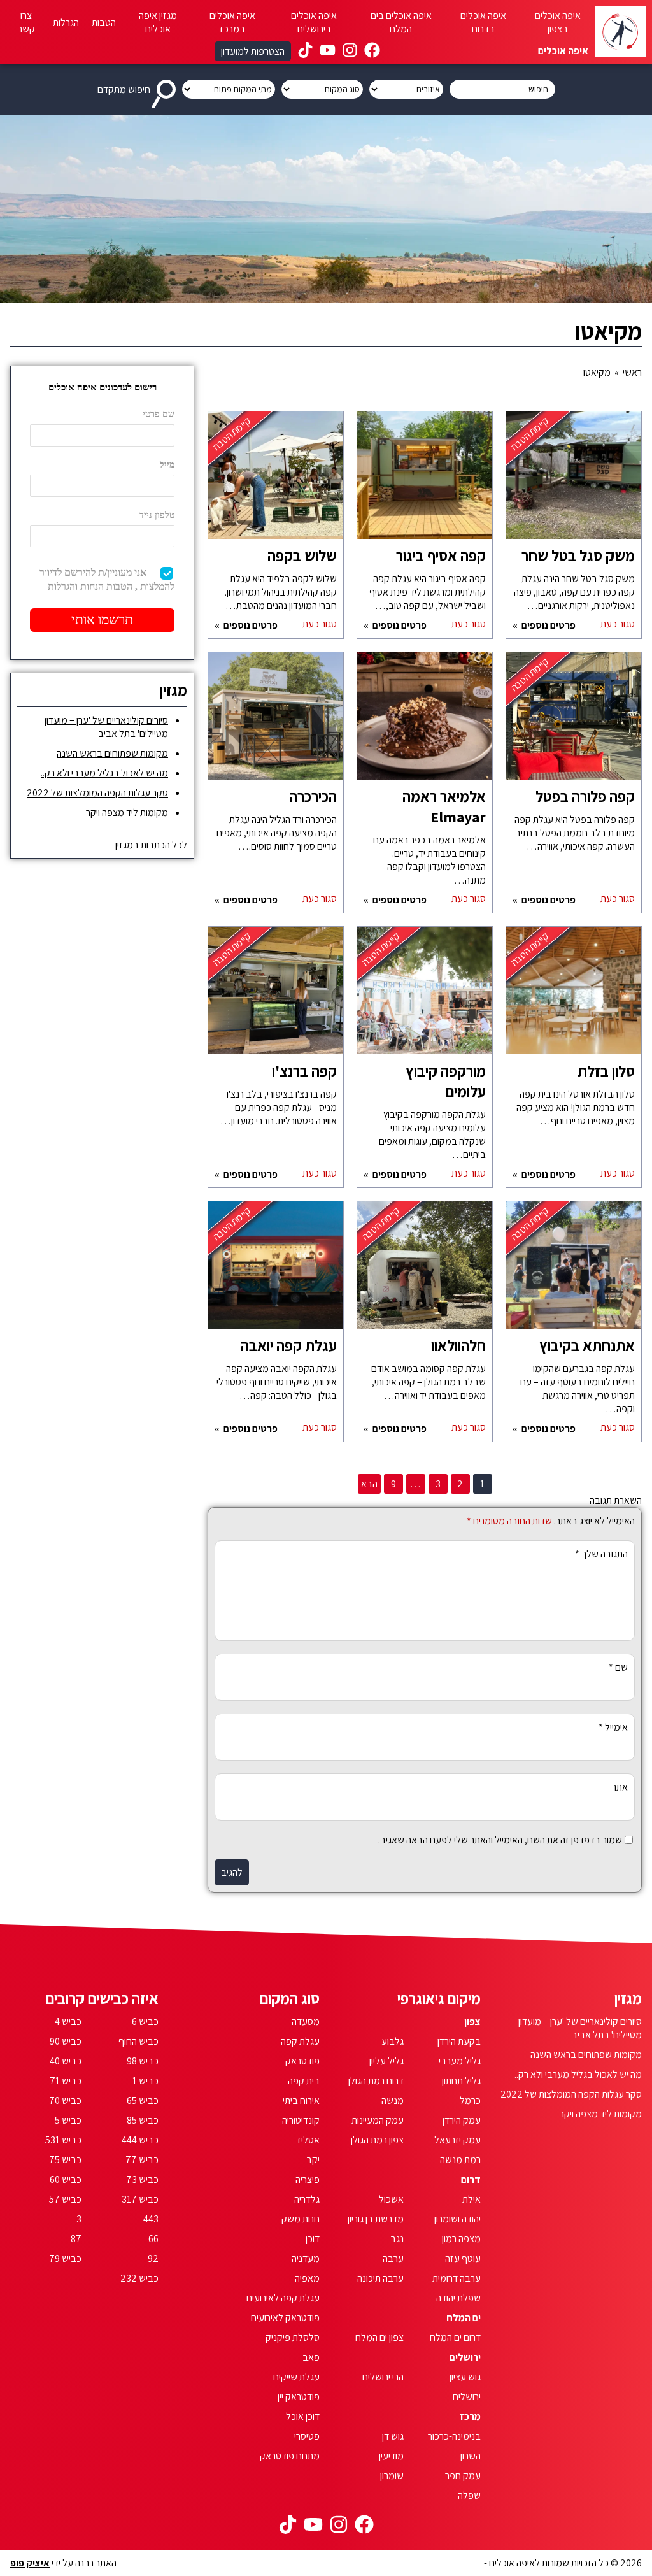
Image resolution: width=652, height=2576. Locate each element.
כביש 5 (68, 2120)
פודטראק (302, 2061)
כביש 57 (65, 2199)
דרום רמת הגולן (376, 2081)
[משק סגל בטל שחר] (574, 482)
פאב (311, 2357)
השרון (471, 2456)
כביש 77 (142, 2160)
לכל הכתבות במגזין (151, 845)
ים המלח (464, 2318)
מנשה (393, 2100)
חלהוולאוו (458, 1345)
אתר (620, 1787)
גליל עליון (386, 2061)
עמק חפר (463, 2476)
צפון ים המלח (379, 2337)
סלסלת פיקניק (293, 2337)
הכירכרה (313, 796)
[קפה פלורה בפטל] (574, 722)
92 (153, 2258)
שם (618, 1667)
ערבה (393, 2258)
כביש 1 (145, 2081)
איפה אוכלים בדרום (483, 22)
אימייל (613, 1727)
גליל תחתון (461, 2081)
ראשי (632, 372)
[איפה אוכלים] (620, 32)
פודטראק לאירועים (285, 2318)
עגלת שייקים (296, 2377)
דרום (471, 2179)
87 (76, 2239)
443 (151, 2219)
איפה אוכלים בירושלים (314, 22)
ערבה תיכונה (380, 2278)
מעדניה (306, 2258)
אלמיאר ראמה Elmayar (444, 806)
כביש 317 (140, 2199)
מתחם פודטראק (290, 2456)
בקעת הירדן (459, 2041)
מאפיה (307, 2278)
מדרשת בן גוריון (376, 2219)
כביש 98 (143, 2061)
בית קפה (304, 2081)
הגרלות (66, 23)
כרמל (470, 2100)
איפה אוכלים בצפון (558, 22)
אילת (471, 2199)
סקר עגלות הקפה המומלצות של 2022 (97, 793)
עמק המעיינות (378, 2120)
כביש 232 (139, 2278)
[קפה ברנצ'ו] (276, 997)
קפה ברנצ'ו (304, 1071)
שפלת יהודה (458, 2298)
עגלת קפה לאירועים (283, 2298)
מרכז (470, 2416)
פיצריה (308, 2179)
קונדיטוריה (301, 2120)
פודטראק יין (299, 2397)
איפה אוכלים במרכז (232, 22)
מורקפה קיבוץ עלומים (446, 1081)
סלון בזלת (606, 1071)
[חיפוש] (166, 89)
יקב (313, 2160)
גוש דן (393, 2436)
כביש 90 (66, 2041)
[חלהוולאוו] (425, 1271)
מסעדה (306, 2021)
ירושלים (465, 2357)
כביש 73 (142, 2179)
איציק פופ (30, 2563)
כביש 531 (63, 2140)
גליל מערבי (460, 2061)
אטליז (308, 2140)
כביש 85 (143, 2120)
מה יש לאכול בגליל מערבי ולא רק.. (104, 773)
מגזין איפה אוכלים (158, 22)
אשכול (391, 2199)
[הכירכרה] (276, 722)
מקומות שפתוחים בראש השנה (112, 753)
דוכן (313, 2239)
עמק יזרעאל (457, 2140)
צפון (472, 2021)
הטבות (104, 23)
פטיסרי (307, 2436)
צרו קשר (26, 22)
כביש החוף (138, 2041)
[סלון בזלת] (574, 997)
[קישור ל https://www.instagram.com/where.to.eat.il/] (350, 52)
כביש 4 (68, 2021)
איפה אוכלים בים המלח (401, 22)
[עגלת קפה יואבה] (276, 1271)
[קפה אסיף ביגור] (425, 482)
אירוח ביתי (301, 2100)
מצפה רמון (461, 2239)
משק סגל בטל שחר (578, 555)
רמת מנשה (460, 2160)
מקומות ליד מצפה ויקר (127, 812)
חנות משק (301, 2219)
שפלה (469, 2495)
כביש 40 (66, 2061)
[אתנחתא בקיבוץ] (574, 1271)
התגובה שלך (601, 1554)
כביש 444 (140, 2140)
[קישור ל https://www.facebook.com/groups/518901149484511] (372, 52)
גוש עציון (465, 2377)
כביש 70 (65, 2100)
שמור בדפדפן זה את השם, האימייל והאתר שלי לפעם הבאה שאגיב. (500, 1840)
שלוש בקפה (302, 555)
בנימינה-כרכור (454, 2436)
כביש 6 (145, 2021)
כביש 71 (66, 2081)
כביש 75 (65, 2160)
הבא (369, 1484)
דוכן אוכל (303, 2416)
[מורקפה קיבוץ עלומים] (425, 997)
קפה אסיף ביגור (441, 555)
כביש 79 (65, 2258)
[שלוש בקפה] (276, 482)
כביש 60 (66, 2179)
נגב (397, 2239)
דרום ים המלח (455, 2337)
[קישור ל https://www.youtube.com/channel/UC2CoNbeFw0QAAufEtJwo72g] (328, 52)
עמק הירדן (462, 2120)
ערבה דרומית (457, 2278)
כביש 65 (143, 2100)
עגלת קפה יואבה (289, 1345)
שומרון (392, 2476)
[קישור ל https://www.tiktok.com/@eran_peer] (305, 52)
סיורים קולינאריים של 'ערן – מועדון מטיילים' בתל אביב (106, 727)
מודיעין (391, 2456)
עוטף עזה (463, 2258)
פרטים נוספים (548, 625)
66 (153, 2239)
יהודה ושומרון (457, 2219)
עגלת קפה (300, 2041)
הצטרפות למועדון (253, 51)
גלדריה (307, 2199)
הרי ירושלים (383, 2377)
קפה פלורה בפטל (585, 796)
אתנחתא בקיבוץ (587, 1345)
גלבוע (393, 2041)
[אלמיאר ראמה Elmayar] (425, 722)
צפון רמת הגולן (377, 2140)
